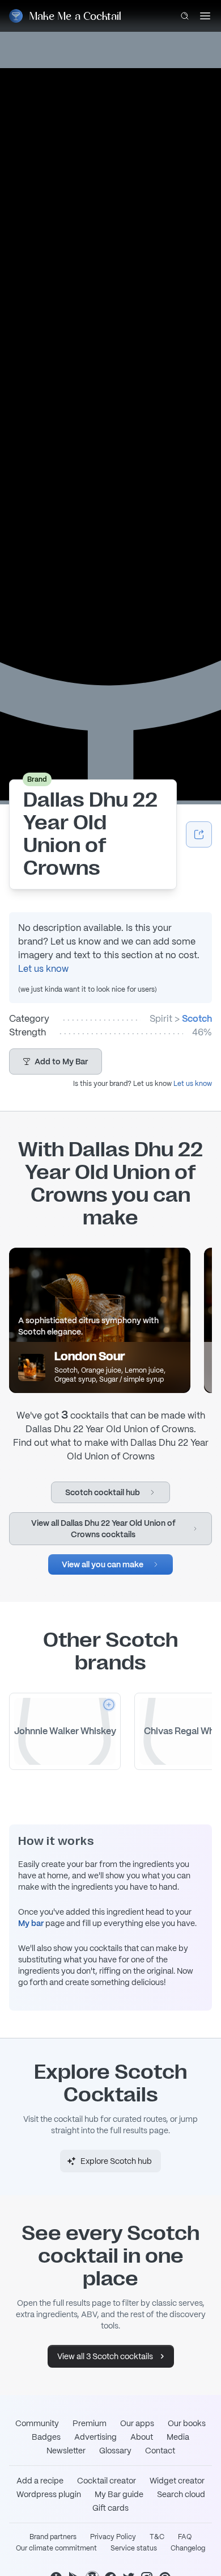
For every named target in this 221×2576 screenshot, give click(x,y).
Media (178, 2437)
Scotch (197, 1019)
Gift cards (110, 2508)
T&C (157, 2537)
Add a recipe (40, 2481)
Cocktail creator (107, 2481)
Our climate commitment (56, 2548)
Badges (46, 2437)
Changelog (188, 2548)
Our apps (137, 2423)
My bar (31, 1923)
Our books (187, 2423)
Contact (160, 2451)
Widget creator (177, 2481)
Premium (90, 2423)
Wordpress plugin (49, 2494)
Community (37, 2423)
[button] (56, 1062)
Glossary (115, 2451)
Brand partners (53, 2537)
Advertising (95, 2437)
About (142, 2437)
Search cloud (181, 2494)
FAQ (185, 2537)
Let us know (43, 969)
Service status (134, 2548)
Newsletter (66, 2451)
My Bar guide (119, 2494)
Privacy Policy (113, 2537)
